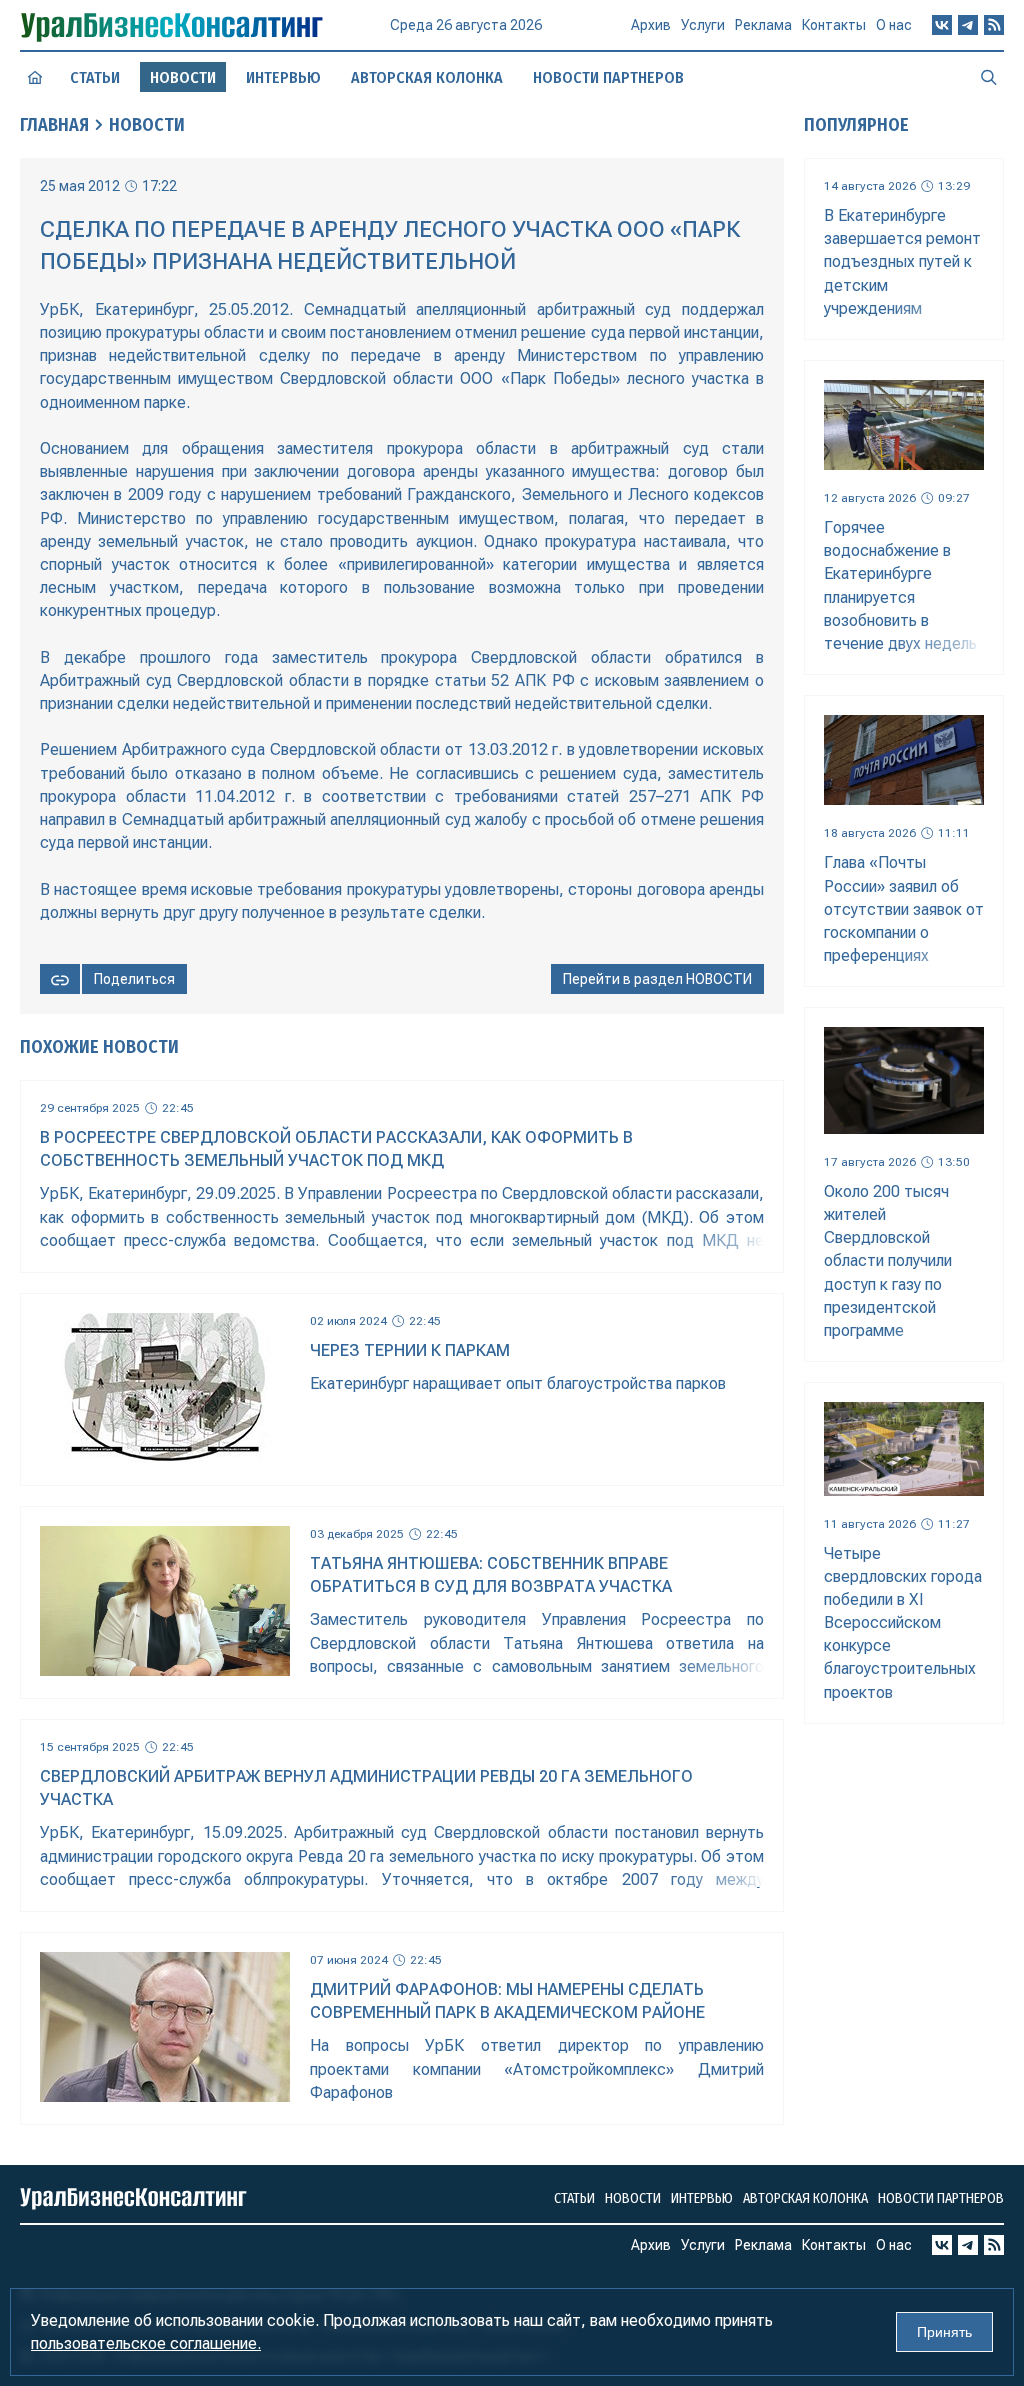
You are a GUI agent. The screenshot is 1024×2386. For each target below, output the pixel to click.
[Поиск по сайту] (989, 77)
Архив (651, 25)
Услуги (703, 25)
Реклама (763, 25)
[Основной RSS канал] (994, 25)
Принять (944, 2332)
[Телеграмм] (968, 25)
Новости (147, 125)
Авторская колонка (427, 77)
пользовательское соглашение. (146, 2343)
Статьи (95, 77)
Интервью (283, 77)
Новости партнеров (608, 77)
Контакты (834, 25)
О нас (894, 25)
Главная (54, 125)
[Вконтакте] (942, 25)
